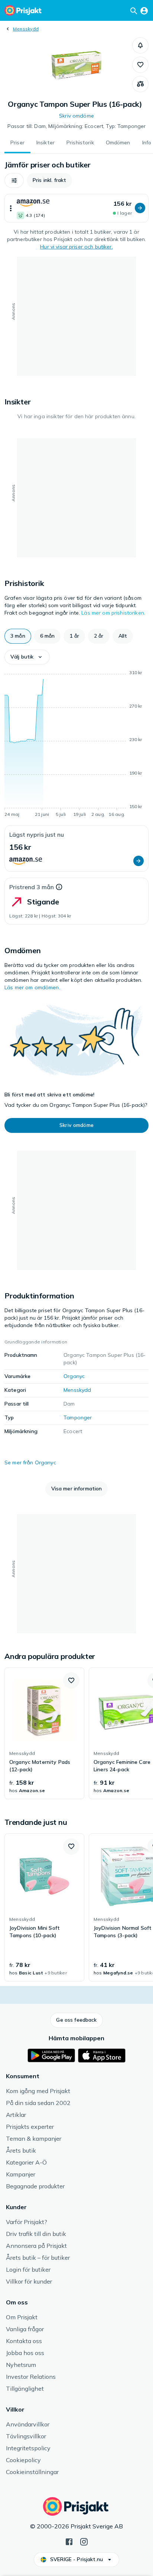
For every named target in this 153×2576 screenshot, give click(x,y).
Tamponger (78, 1417)
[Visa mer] (11, 208)
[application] (76, 745)
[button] (140, 45)
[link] (44, 1733)
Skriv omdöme (76, 116)
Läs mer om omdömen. (32, 987)
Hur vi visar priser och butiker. (76, 247)
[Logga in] (144, 10)
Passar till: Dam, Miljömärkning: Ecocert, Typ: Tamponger (77, 126)
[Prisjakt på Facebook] (69, 2541)
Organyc (74, 1376)
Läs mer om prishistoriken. (113, 613)
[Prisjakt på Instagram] (84, 2541)
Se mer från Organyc (30, 1462)
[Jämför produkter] (140, 84)
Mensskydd (26, 29)
